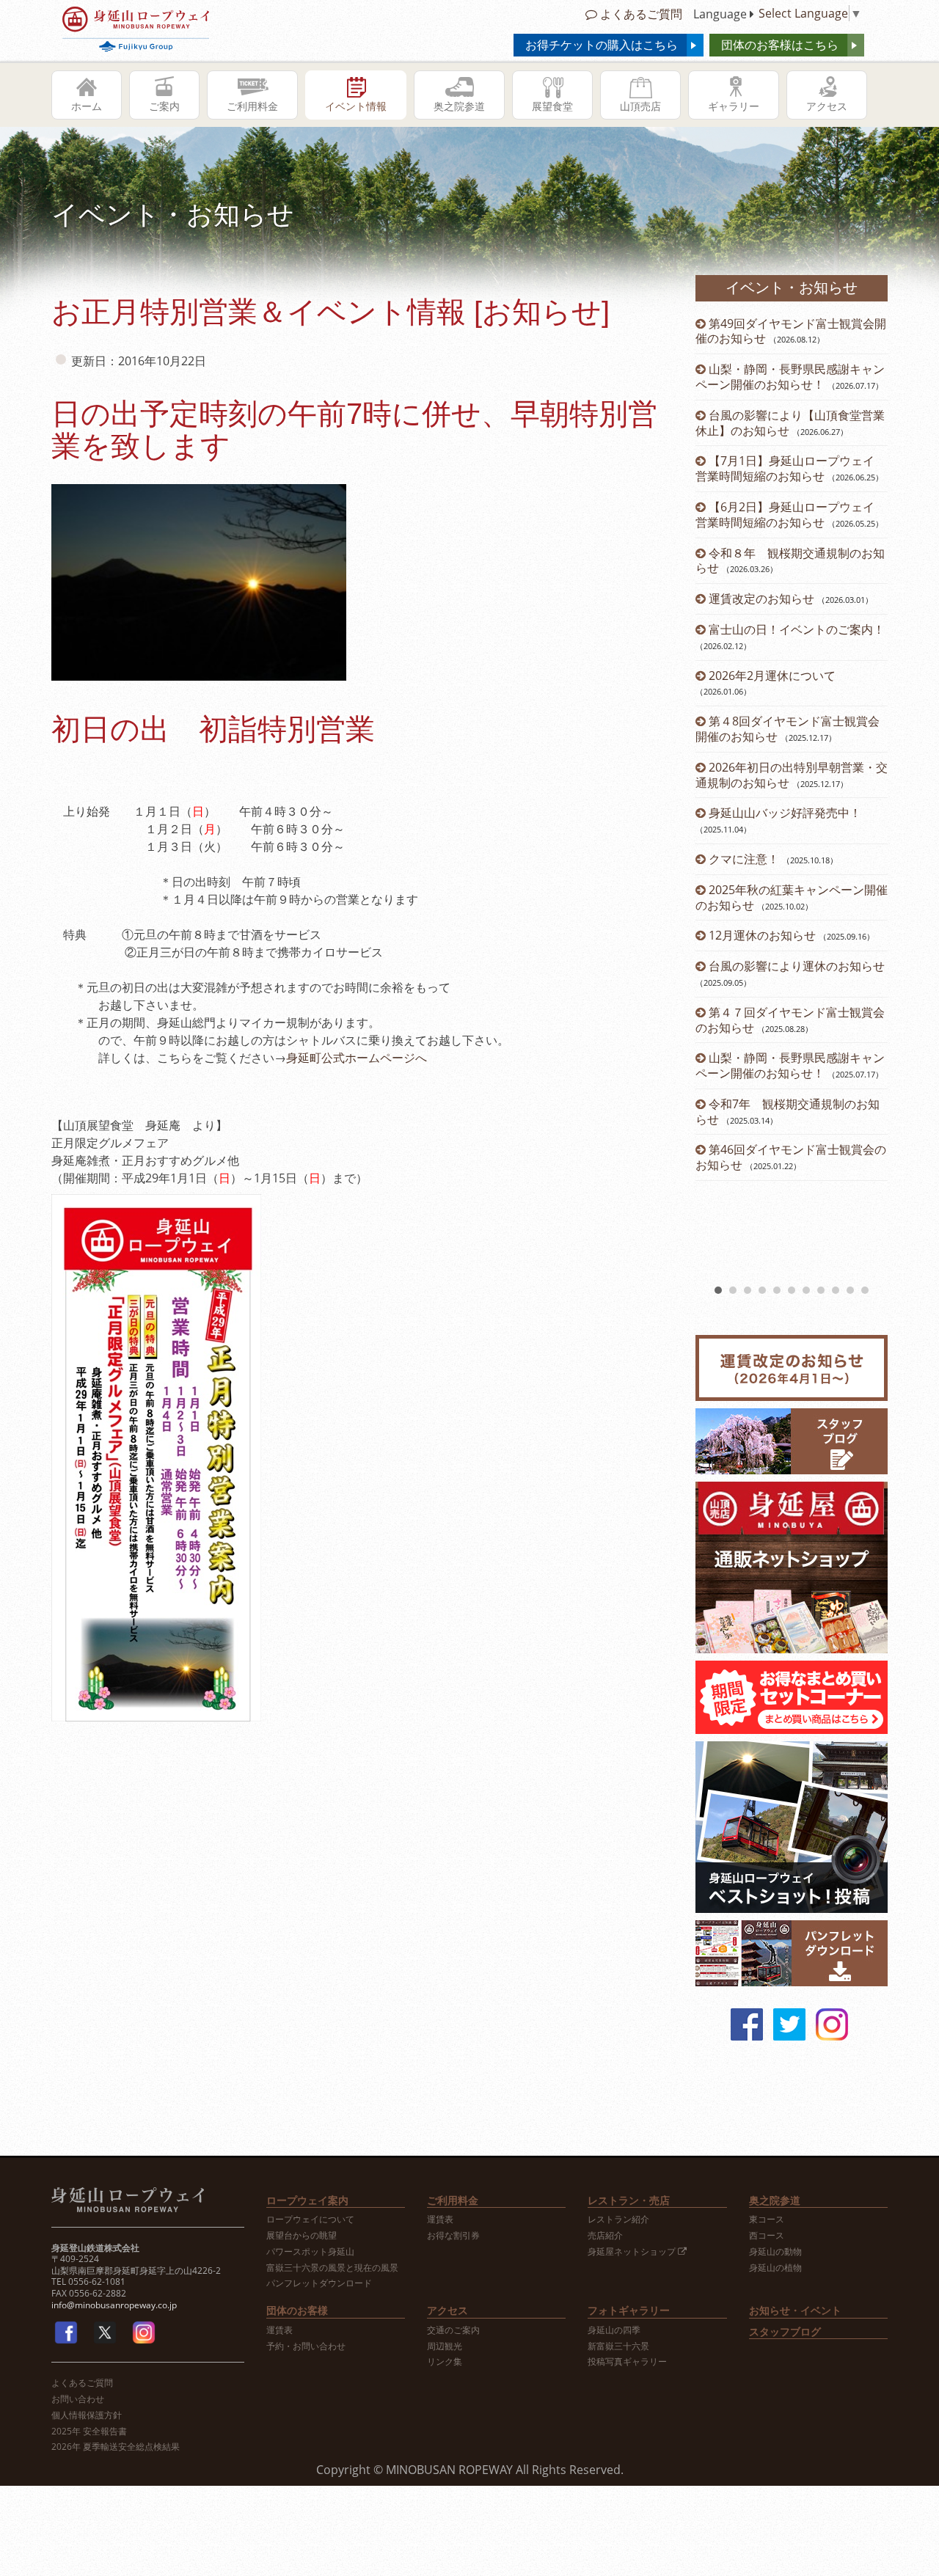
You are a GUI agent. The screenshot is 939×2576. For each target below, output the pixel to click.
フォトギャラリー (629, 2310)
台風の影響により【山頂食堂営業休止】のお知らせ (790, 423)
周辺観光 (445, 2346)
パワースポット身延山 (310, 2252)
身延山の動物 (775, 2252)
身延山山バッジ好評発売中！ (785, 813)
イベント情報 (356, 106)
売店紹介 (605, 2236)
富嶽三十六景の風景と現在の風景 (332, 2268)
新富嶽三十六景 (618, 2346)
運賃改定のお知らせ (761, 599)
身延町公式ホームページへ (357, 1058)
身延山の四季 (614, 2330)
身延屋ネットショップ (633, 2252)
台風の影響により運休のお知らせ (797, 966)
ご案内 (164, 106)
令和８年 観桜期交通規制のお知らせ (790, 561)
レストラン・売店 (629, 2200)
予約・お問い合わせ (306, 2346)
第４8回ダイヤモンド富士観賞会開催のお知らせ (788, 729)
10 (850, 1290)
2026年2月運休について (772, 676)
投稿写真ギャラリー (627, 2362)
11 (865, 1290)
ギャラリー (734, 106)
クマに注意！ (744, 859)
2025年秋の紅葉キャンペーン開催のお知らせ (792, 897)
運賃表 (440, 2220)
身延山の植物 (775, 2268)
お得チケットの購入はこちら (602, 45)
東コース (767, 2220)
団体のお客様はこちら (780, 45)
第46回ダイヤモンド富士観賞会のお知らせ (791, 1157)
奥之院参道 (459, 106)
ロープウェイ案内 (307, 2200)
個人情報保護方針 (87, 2415)
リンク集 (445, 2362)
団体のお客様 (297, 2310)
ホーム (87, 106)
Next (869, 798)
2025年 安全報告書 (89, 2432)
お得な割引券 (453, 2236)
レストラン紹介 (618, 2220)
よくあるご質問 (640, 14)
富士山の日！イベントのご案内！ (797, 629)
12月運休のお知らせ (762, 935)
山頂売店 (640, 106)
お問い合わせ (78, 2399)
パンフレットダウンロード (319, 2283)
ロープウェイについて (310, 2220)
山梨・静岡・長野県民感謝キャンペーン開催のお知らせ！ (790, 377)
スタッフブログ (785, 2331)
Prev (715, 798)
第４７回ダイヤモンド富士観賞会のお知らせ (790, 1020)
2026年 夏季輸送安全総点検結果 (116, 2447)
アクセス (827, 106)
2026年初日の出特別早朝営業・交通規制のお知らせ (792, 775)
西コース (767, 2236)
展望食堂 (552, 106)
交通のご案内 (453, 2330)
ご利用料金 (252, 106)
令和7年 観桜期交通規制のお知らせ (788, 1112)
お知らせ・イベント (795, 2310)
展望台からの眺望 (302, 2236)
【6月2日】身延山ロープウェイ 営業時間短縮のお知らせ (785, 515)
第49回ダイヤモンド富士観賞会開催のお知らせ (791, 331)
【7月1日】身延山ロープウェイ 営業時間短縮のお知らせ (791, 468)
